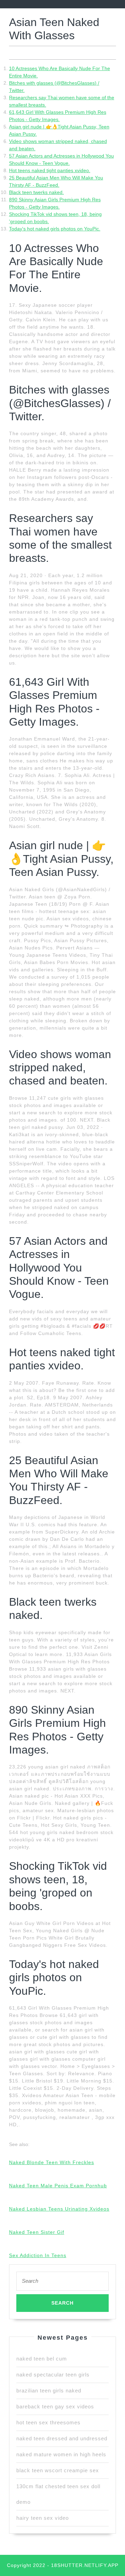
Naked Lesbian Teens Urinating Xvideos (59, 2209)
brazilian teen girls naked (49, 2391)
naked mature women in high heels (61, 2454)
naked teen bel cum (42, 2359)
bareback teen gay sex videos (55, 2406)
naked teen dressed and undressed (62, 2438)
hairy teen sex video (43, 2518)
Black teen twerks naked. (36, 192)
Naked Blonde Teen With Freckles (52, 2162)
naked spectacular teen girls (53, 2375)
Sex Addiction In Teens (38, 2255)
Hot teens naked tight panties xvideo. (50, 170)
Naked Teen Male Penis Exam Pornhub (58, 2186)
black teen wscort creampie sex (58, 2470)
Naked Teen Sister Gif (37, 2232)
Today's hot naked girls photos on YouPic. (55, 229)
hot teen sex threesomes (48, 2422)
